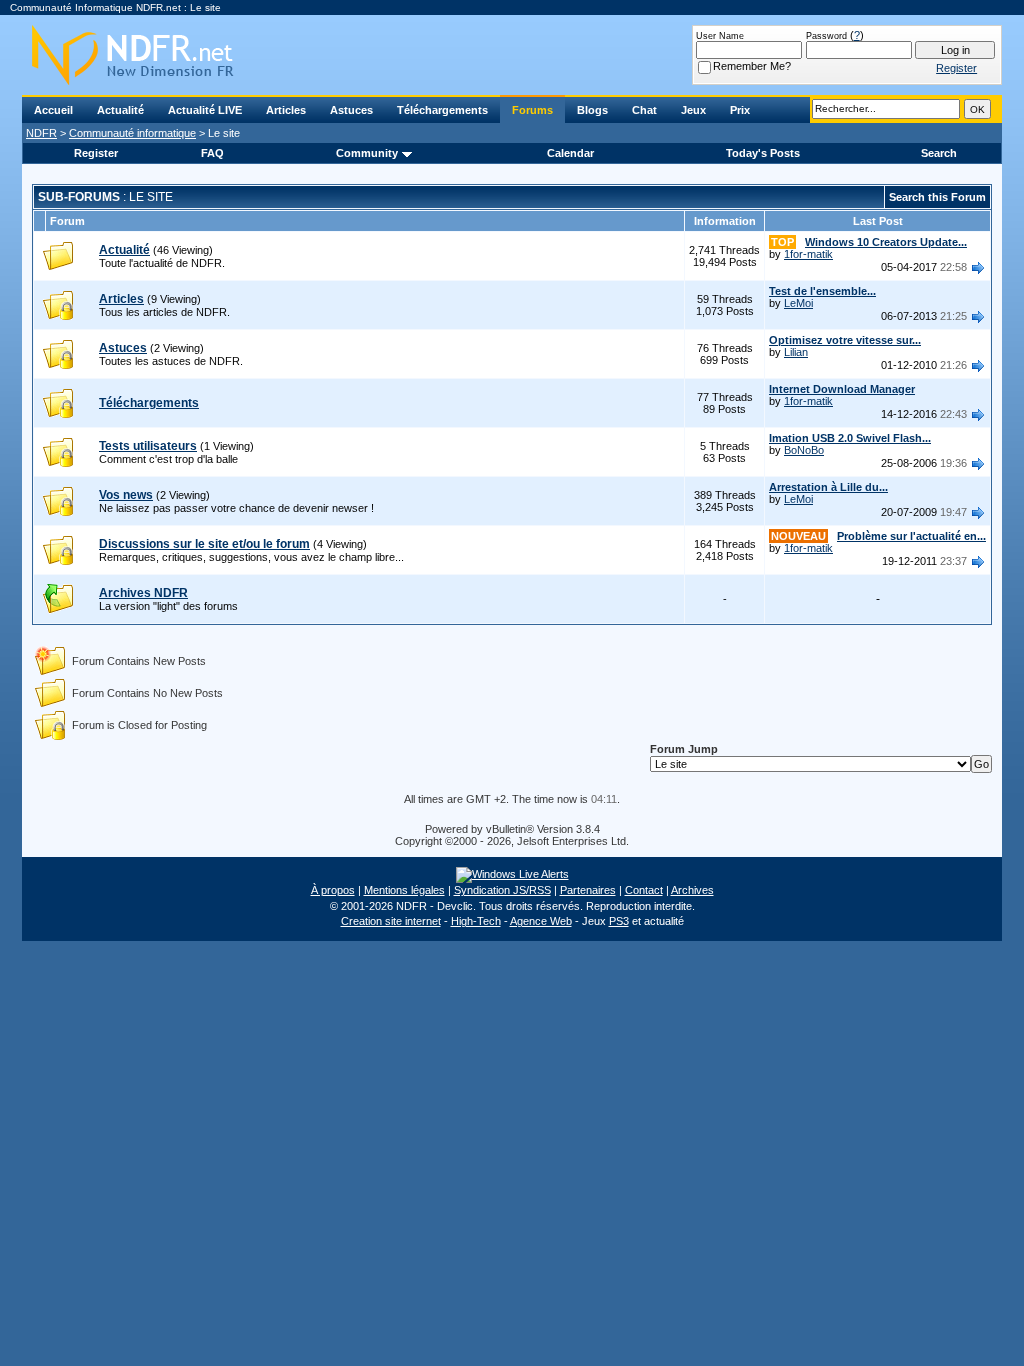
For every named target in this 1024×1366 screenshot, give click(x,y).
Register (96, 153)
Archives (692, 890)
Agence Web (541, 921)
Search (939, 153)
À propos (333, 890)
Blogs (592, 110)
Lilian (796, 352)
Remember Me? (752, 66)
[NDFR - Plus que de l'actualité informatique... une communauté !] (512, 55)
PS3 (619, 921)
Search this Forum (937, 197)
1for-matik (808, 254)
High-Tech (476, 921)
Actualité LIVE (205, 110)
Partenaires (588, 890)
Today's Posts (763, 153)
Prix (740, 110)
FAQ (212, 153)
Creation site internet (391, 921)
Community (367, 153)
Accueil (53, 110)
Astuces (351, 110)
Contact (644, 890)
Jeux (693, 110)
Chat (644, 110)
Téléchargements (442, 110)
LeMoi (798, 303)
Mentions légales (404, 890)
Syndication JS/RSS (502, 890)
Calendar (570, 153)
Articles (286, 110)
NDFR (41, 133)
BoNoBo (804, 450)
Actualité (120, 110)
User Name (720, 36)
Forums (532, 110)
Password (826, 36)
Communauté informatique (132, 133)
